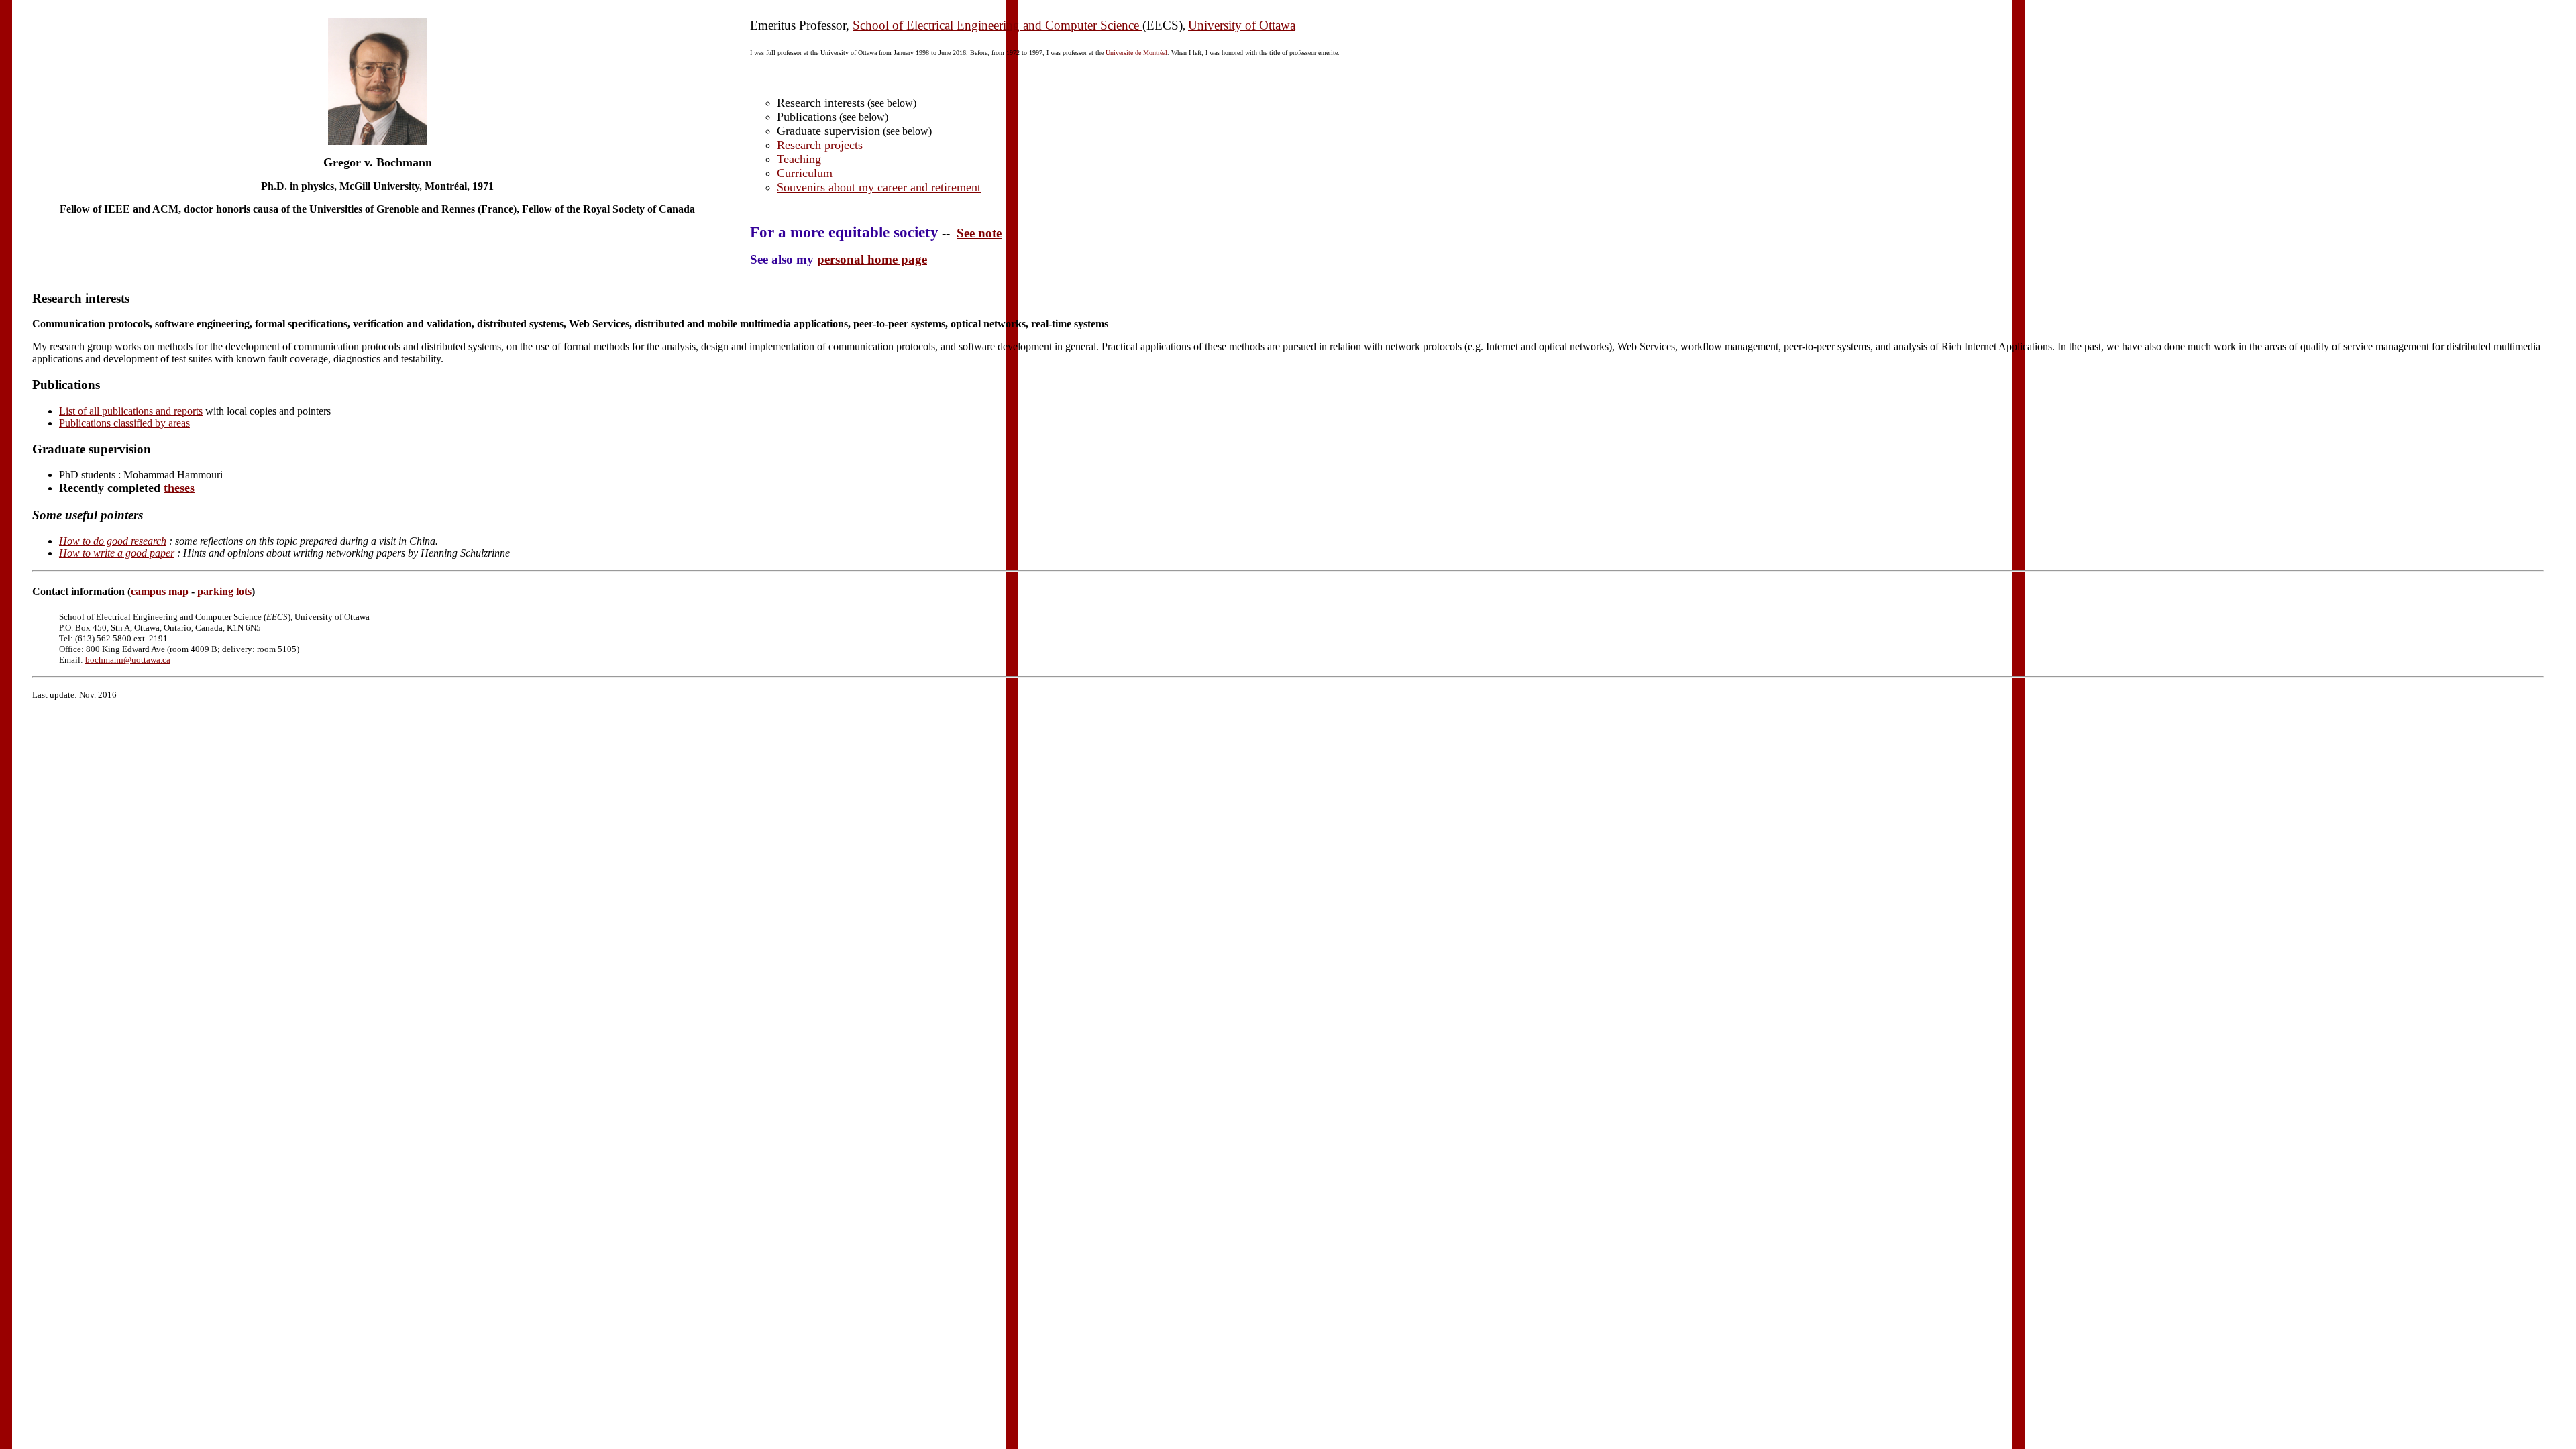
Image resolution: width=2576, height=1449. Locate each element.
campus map (160, 591)
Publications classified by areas (124, 423)
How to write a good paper (117, 553)
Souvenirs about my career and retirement (879, 187)
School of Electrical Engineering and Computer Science (998, 25)
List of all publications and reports (131, 411)
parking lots (224, 591)
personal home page (872, 259)
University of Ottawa (1242, 25)
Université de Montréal (1136, 53)
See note (979, 233)
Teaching (799, 159)
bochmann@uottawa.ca (128, 660)
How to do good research (113, 541)
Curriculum (805, 173)
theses (179, 488)
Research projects (820, 145)
